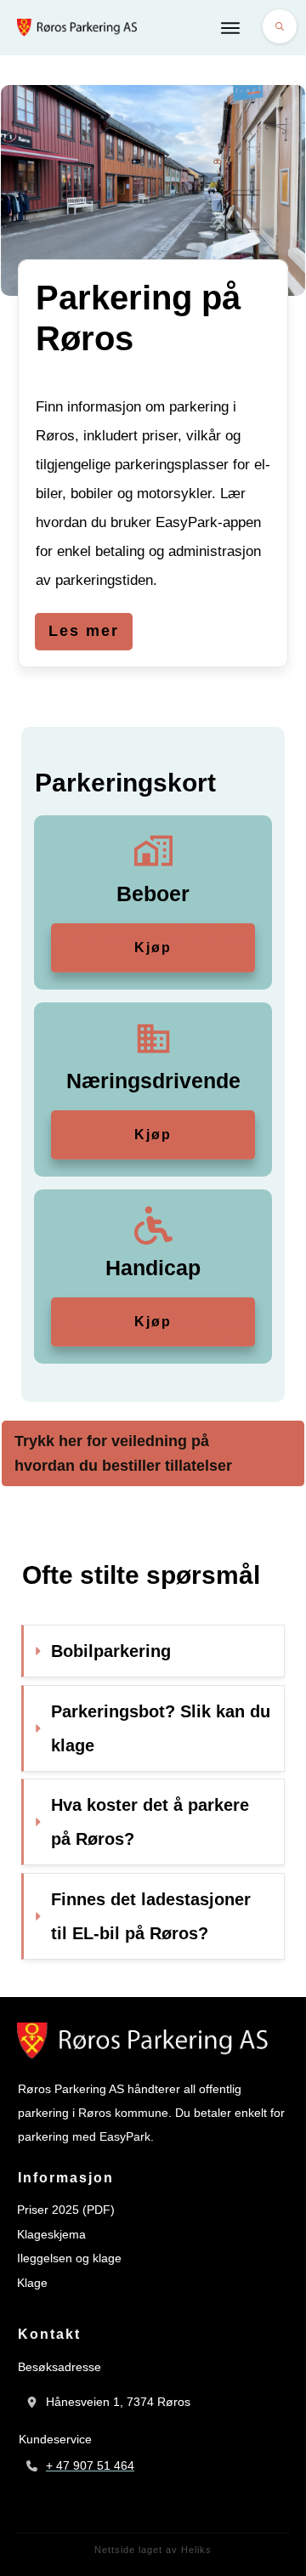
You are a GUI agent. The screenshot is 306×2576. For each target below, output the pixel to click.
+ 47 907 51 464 (90, 2465)
